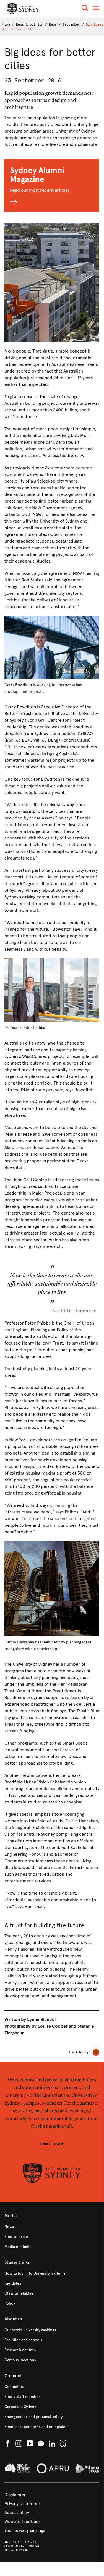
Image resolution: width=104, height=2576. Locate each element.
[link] (52, 2227)
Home (6, 24)
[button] (85, 9)
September (71, 24)
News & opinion (30, 24)
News (53, 24)
